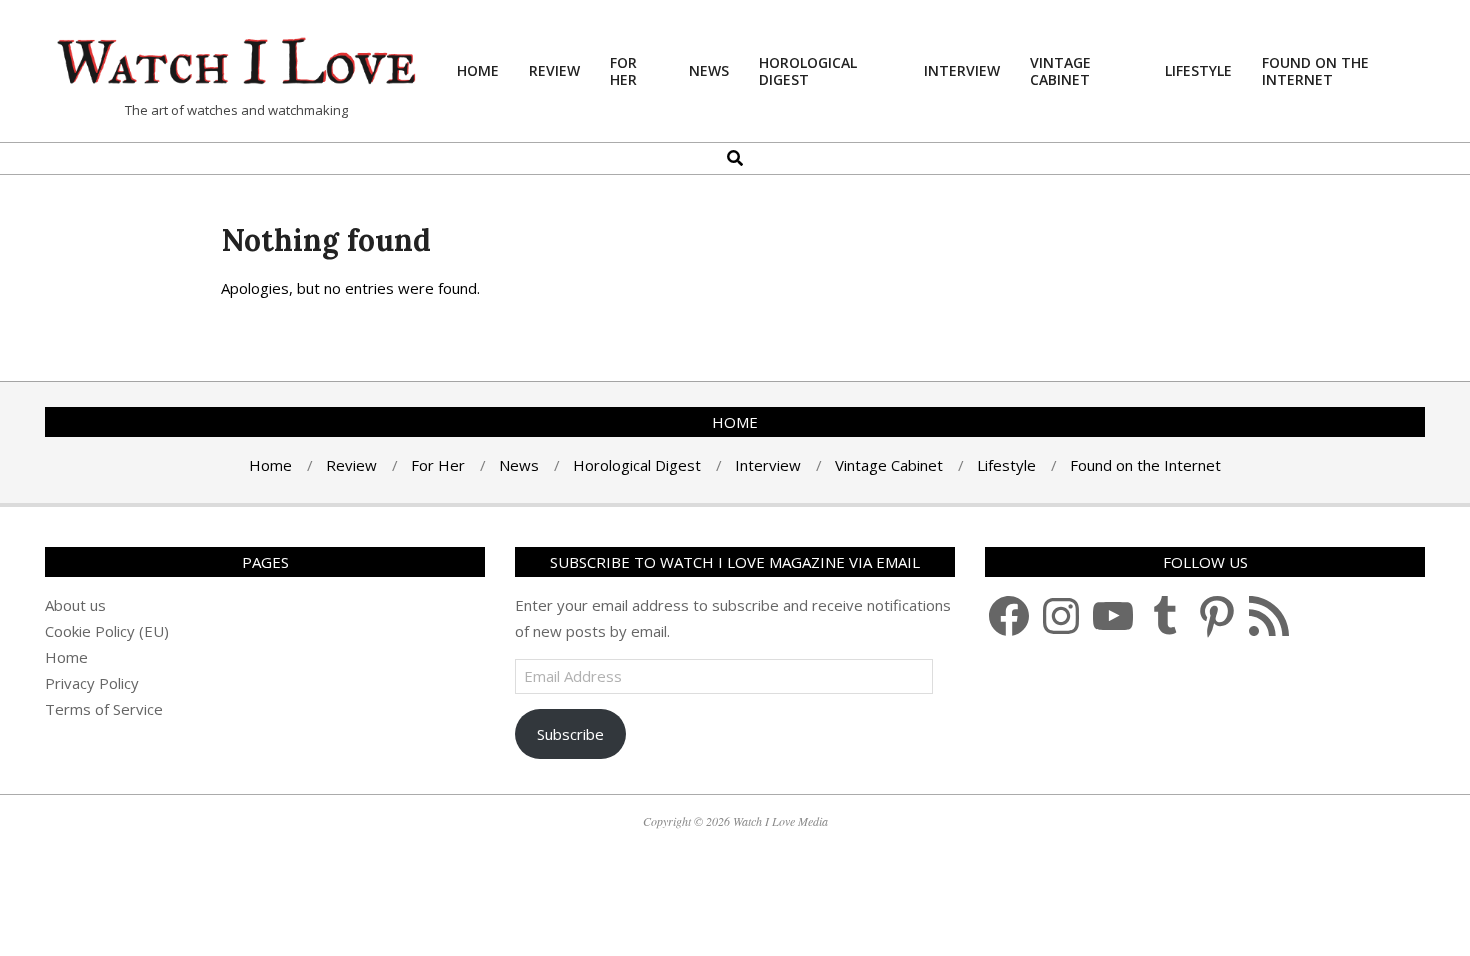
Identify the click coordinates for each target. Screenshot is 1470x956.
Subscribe (570, 734)
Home (66, 657)
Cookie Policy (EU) (107, 631)
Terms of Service (104, 709)
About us (75, 605)
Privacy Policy (92, 683)
